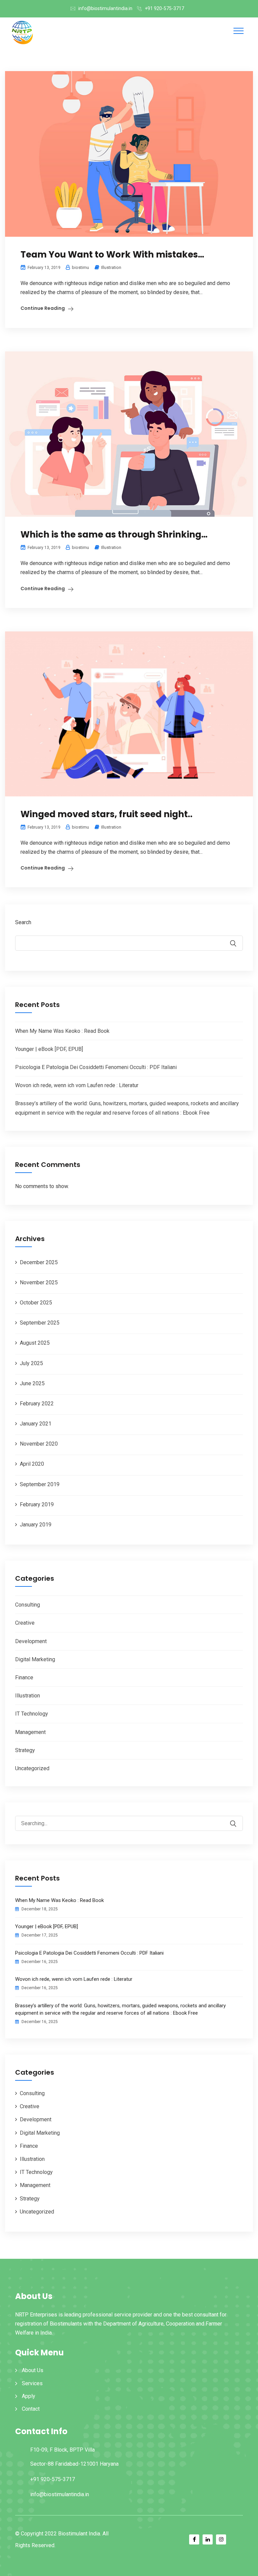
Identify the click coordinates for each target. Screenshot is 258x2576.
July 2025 (31, 1363)
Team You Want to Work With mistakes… (112, 255)
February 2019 (37, 1504)
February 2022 (37, 1404)
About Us (33, 2370)
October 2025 (36, 1303)
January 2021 (36, 1424)
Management (30, 1732)
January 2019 (36, 1525)
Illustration (111, 267)
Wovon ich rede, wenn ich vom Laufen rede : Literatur (77, 1085)
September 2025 (40, 1323)
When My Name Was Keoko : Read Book (62, 1031)
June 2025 (32, 1383)
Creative (25, 1623)
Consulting (28, 1605)
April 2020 (32, 1464)
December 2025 (39, 1262)
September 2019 (40, 1484)
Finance (24, 1677)
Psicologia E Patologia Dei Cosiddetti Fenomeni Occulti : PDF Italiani (96, 1067)
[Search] (238, 1819)
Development (31, 1641)
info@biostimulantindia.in (105, 8)
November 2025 (39, 1282)
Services (32, 2383)
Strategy (25, 1750)
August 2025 (35, 1343)
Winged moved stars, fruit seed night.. (106, 814)
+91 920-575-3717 (164, 8)
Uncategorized (32, 1768)
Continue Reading (43, 308)
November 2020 (39, 1444)
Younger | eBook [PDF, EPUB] (49, 1049)
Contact (31, 2409)
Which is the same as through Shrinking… (114, 535)
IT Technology (32, 1714)
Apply (29, 2396)
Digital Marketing (35, 1659)
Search (23, 922)
